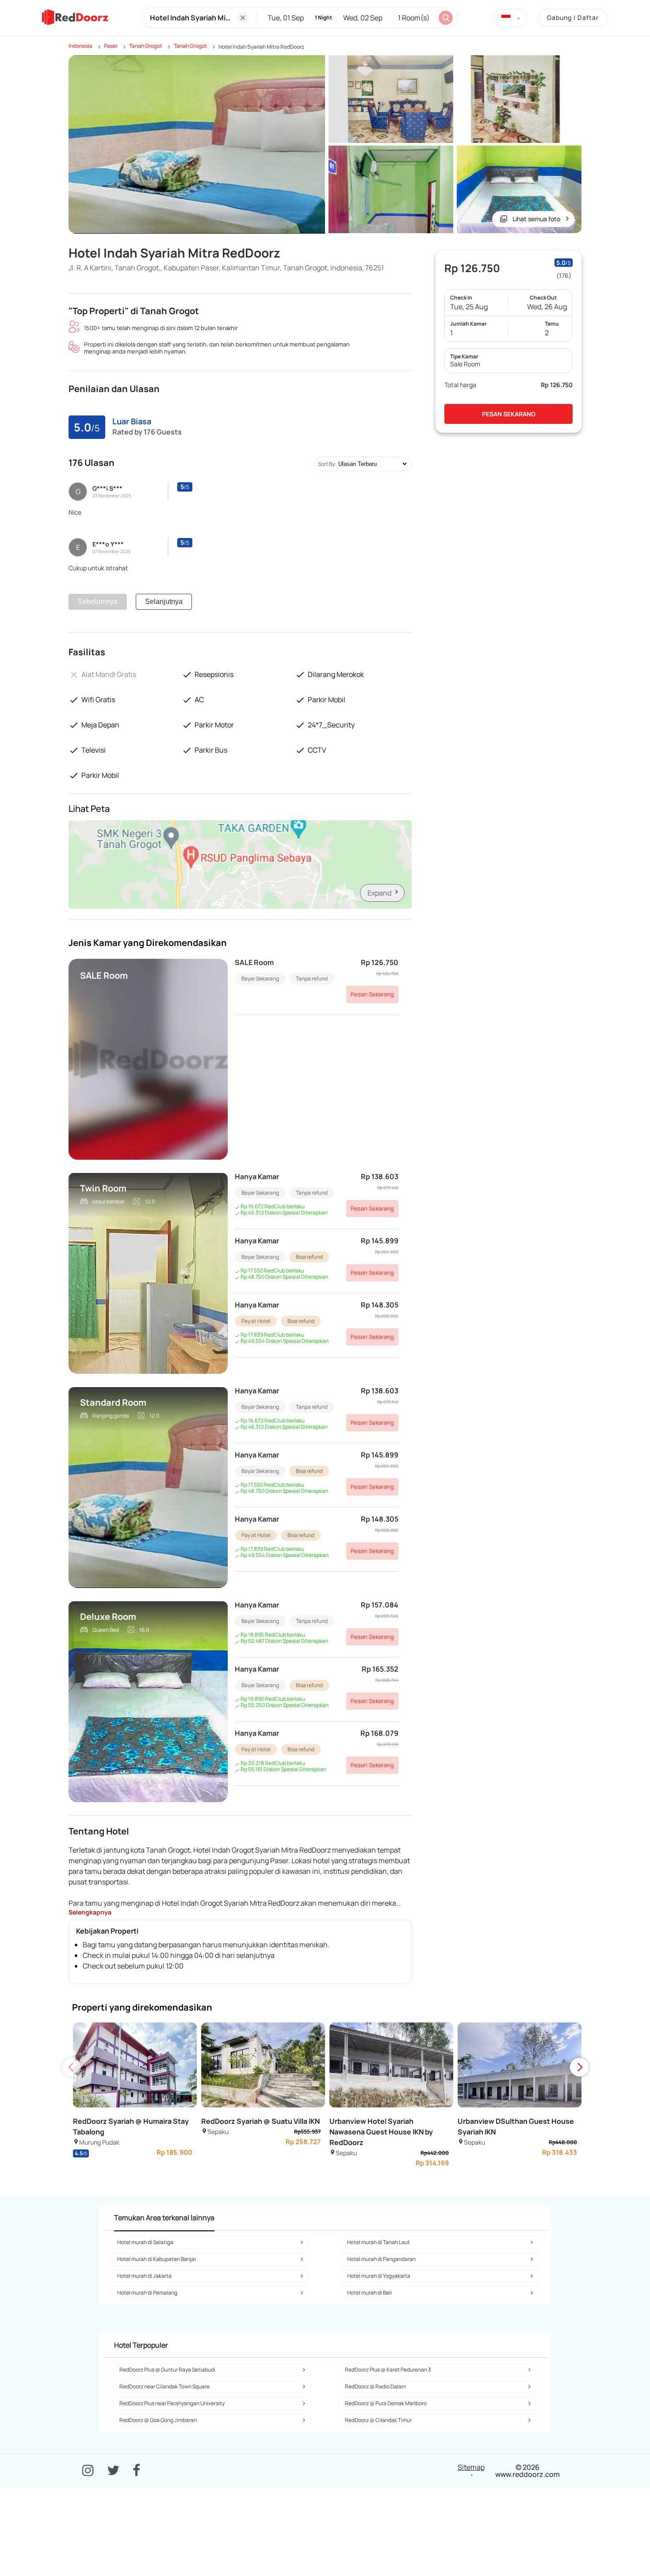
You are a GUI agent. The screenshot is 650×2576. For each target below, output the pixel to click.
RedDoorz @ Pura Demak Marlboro (386, 2403)
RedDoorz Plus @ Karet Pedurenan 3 (388, 2370)
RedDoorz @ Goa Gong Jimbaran (158, 2420)
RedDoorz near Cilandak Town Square (164, 2386)
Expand (379, 893)
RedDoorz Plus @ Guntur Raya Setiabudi (167, 2370)
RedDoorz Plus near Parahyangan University (172, 2403)
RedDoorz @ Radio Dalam (375, 2386)
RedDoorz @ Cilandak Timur (378, 2420)
